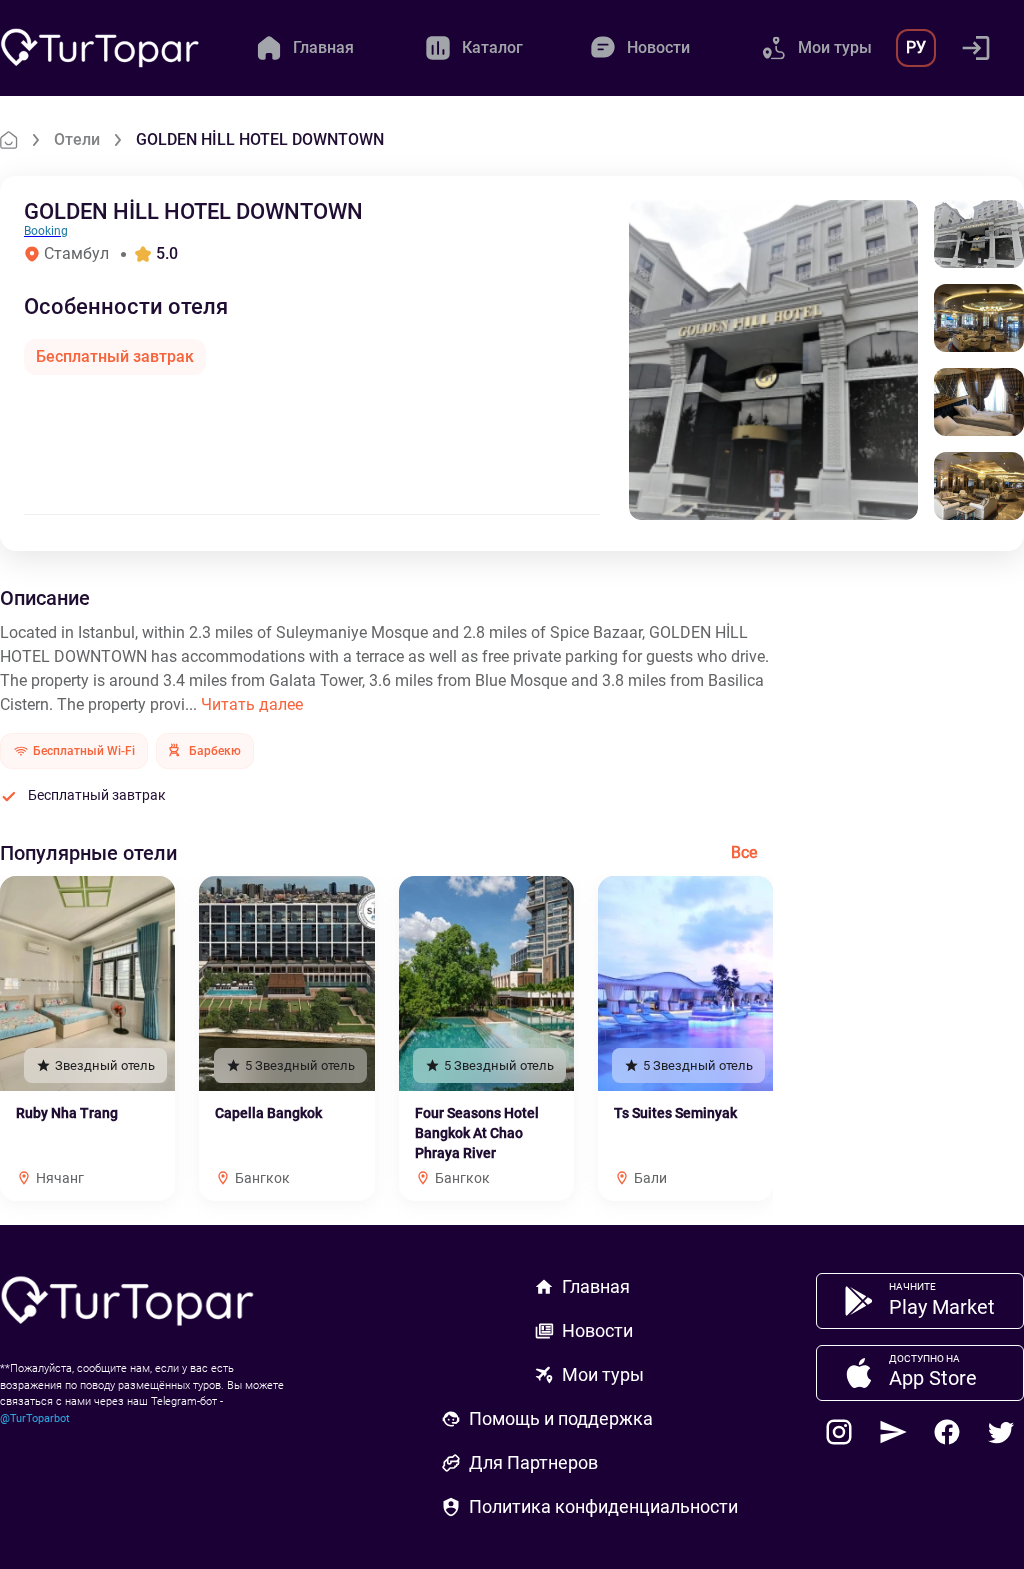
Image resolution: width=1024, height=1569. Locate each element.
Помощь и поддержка (561, 1418)
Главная (596, 1286)
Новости (597, 1330)
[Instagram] (839, 1432)
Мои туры (603, 1374)
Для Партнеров (533, 1462)
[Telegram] (893, 1432)
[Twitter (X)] (1001, 1432)
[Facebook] (947, 1432)
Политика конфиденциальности (603, 1506)
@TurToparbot (35, 1418)
